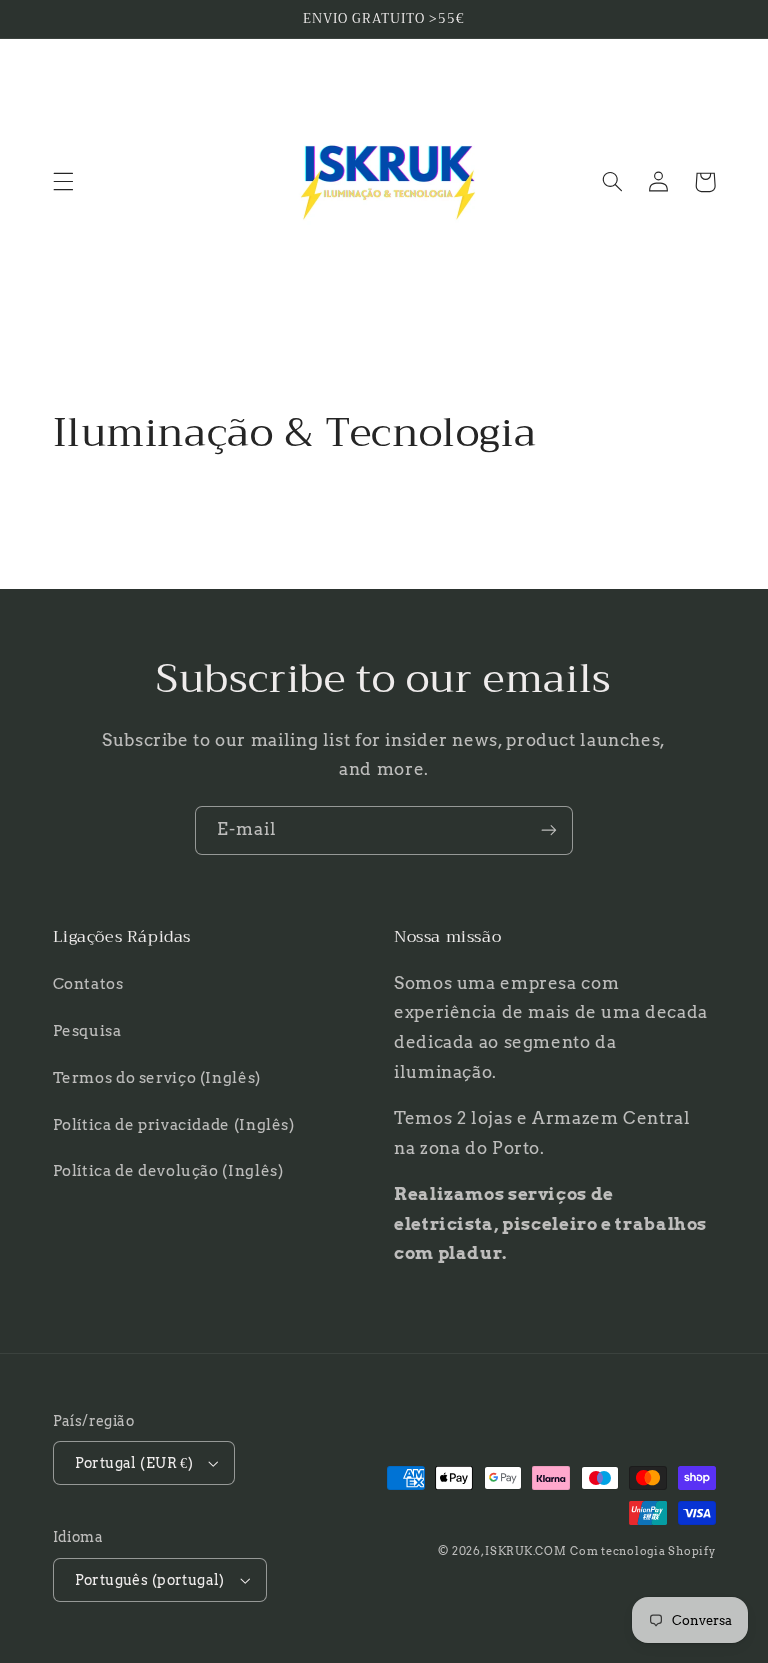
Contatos (88, 984)
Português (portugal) (150, 1580)
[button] (63, 182)
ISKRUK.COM (525, 1551)
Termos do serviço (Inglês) (157, 1078)
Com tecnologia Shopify (642, 1551)
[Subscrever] (549, 830)
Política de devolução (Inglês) (168, 1171)
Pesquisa (87, 1031)
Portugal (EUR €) (134, 1463)
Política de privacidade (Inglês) (174, 1125)
